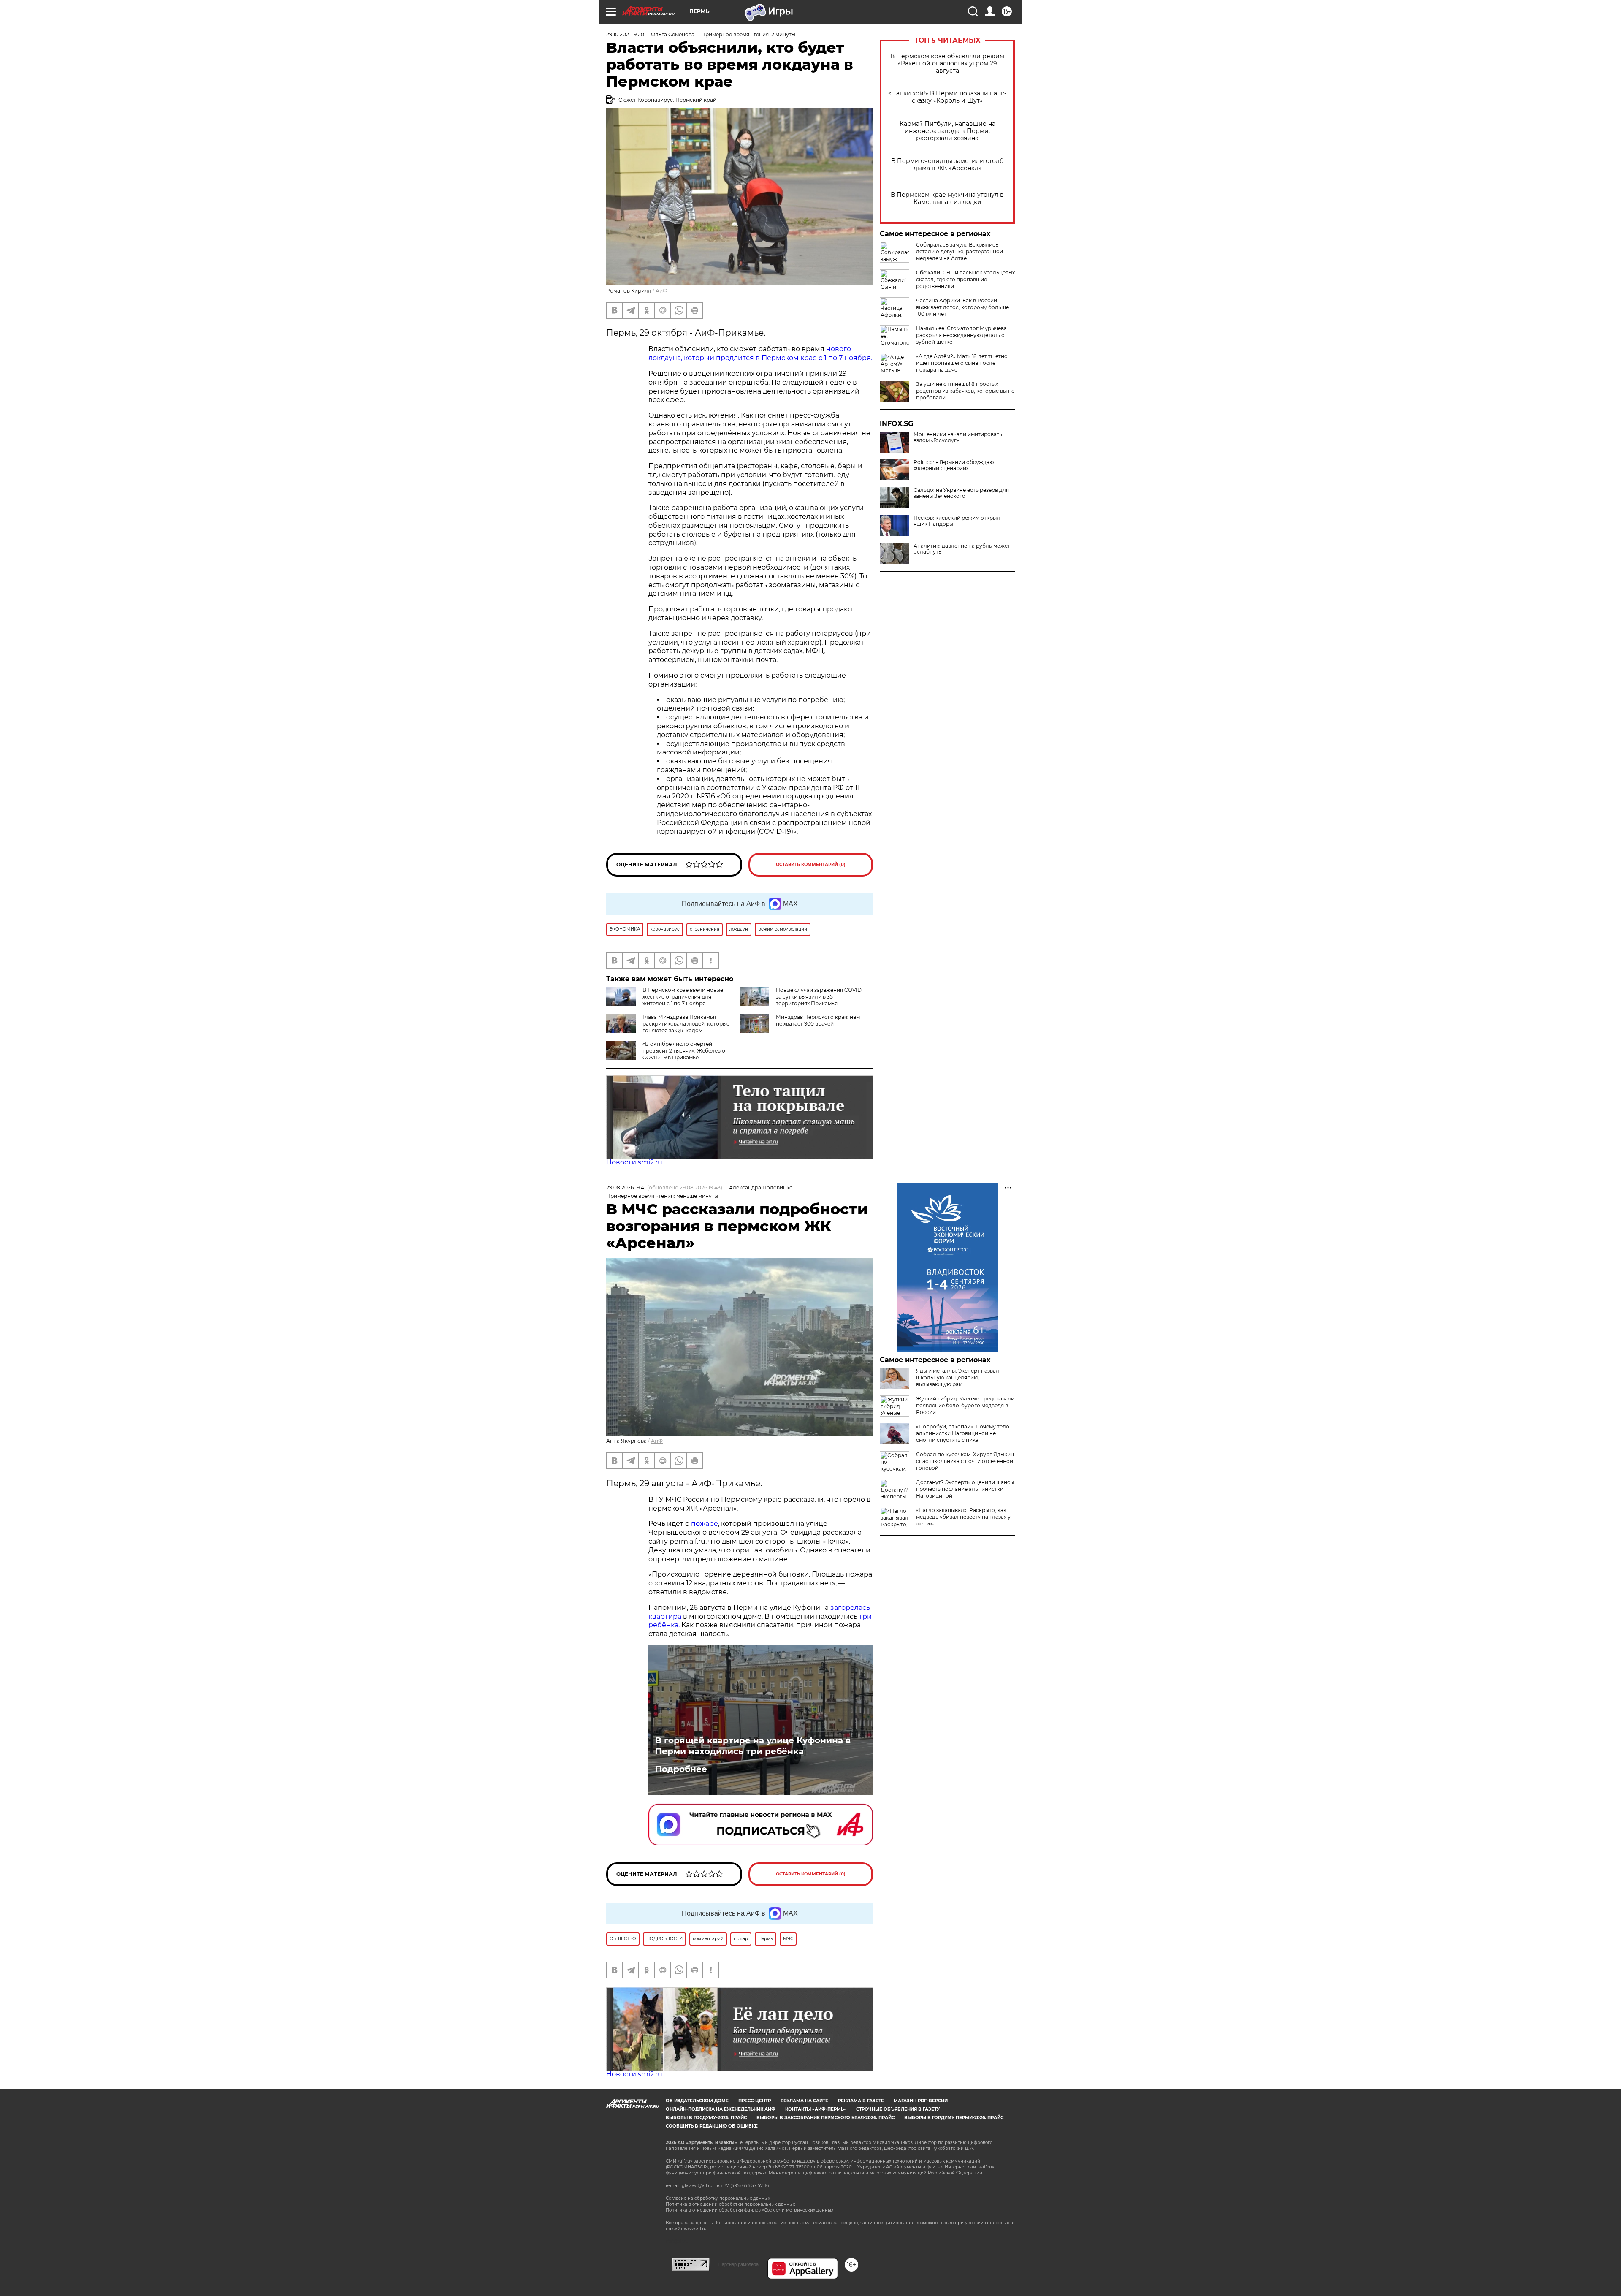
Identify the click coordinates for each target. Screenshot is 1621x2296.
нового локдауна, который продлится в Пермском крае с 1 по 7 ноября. (760, 353)
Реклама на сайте (804, 2101)
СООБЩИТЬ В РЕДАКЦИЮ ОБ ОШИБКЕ (712, 2126)
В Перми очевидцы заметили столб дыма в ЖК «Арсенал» (947, 165)
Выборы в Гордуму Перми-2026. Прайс (954, 2118)
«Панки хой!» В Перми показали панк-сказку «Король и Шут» (947, 97)
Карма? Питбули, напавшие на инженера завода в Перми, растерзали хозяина (947, 131)
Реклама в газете (861, 2101)
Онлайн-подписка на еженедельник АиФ (721, 2109)
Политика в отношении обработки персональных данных (730, 2204)
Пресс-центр (755, 2101)
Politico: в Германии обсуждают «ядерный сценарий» (955, 465)
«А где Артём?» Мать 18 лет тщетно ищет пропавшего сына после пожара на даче (962, 363)
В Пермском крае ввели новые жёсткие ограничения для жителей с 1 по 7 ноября (683, 997)
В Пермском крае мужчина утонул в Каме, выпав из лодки (947, 198)
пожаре (705, 1524)
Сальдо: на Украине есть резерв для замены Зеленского (961, 493)
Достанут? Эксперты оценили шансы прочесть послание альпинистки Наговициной (965, 1489)
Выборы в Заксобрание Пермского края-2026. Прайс (825, 2118)
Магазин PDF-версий (921, 2101)
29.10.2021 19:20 (625, 34)
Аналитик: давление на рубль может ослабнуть (962, 549)
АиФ (661, 291)
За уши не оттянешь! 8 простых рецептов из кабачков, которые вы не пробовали (965, 391)
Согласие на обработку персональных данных (718, 2198)
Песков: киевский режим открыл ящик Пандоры (957, 521)
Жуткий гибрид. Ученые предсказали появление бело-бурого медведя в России (965, 1405)
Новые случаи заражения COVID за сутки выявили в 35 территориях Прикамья (819, 997)
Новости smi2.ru (634, 1162)
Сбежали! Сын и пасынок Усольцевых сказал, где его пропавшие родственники (965, 279)
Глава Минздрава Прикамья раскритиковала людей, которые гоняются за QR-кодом (686, 1024)
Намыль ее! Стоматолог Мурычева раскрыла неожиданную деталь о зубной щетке (961, 335)
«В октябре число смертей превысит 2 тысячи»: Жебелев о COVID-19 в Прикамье (684, 1051)
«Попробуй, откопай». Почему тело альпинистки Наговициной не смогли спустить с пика (963, 1433)
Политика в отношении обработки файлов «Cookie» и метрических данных (750, 2210)
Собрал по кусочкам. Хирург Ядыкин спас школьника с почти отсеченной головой (965, 1461)
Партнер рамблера (739, 2264)
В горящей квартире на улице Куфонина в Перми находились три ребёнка (753, 1746)
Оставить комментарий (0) (811, 864)
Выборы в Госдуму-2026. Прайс (706, 2118)
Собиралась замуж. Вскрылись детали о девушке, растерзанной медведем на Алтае (960, 251)
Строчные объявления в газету (898, 2109)
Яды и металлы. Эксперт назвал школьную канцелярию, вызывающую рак (958, 1377)
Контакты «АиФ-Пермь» (816, 2109)
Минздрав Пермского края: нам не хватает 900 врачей (818, 1020)
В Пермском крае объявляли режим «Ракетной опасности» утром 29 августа (947, 64)
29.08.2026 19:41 (626, 1187)
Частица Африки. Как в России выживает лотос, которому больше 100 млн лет (962, 307)
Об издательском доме (697, 2101)
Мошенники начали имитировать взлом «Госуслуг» (958, 437)
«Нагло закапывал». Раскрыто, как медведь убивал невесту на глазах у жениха (963, 1517)
